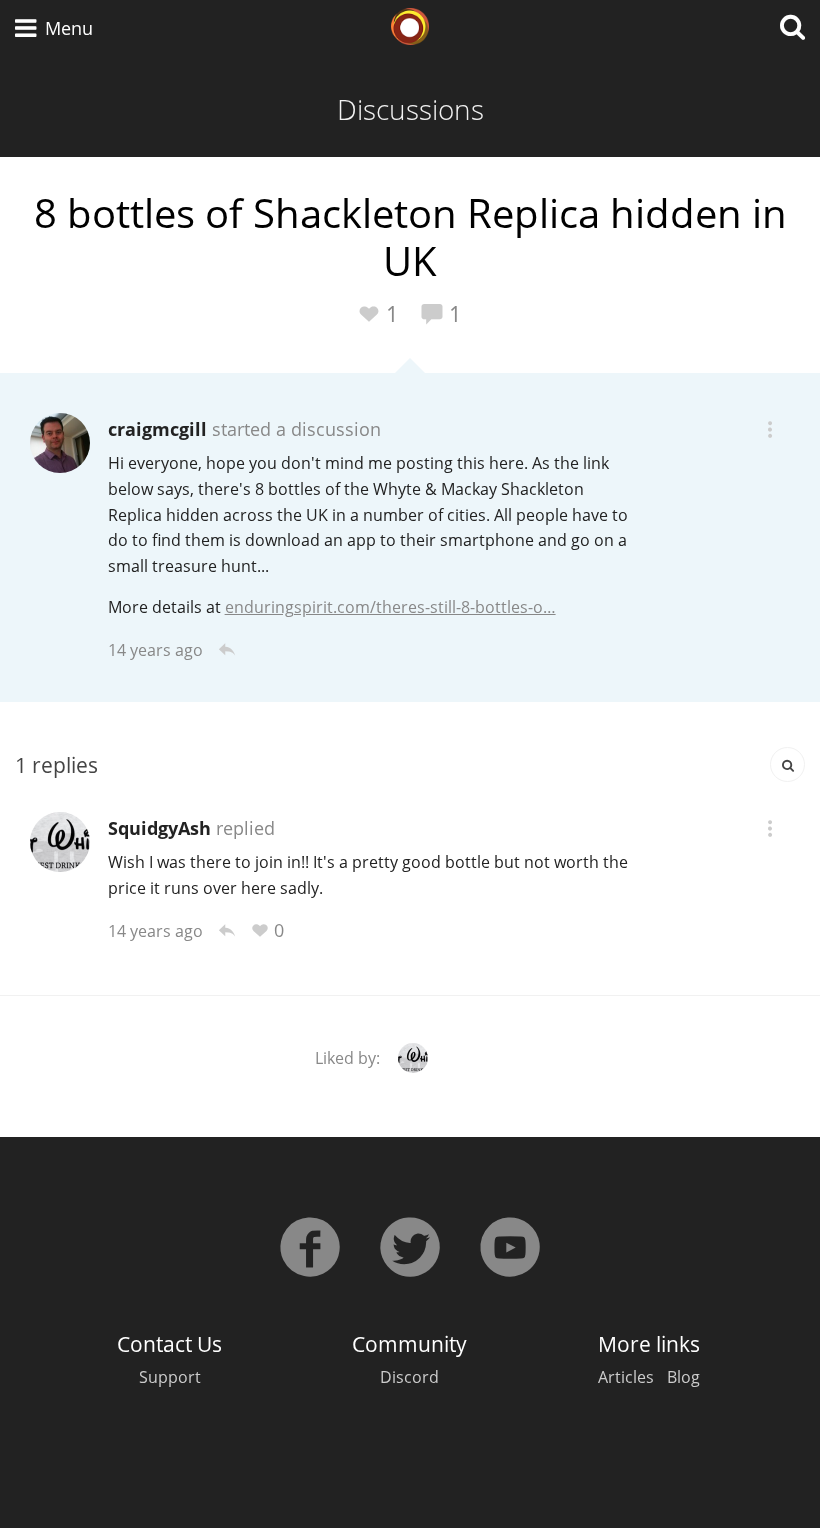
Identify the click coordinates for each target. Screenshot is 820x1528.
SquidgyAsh (159, 828)
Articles (626, 1377)
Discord (409, 1377)
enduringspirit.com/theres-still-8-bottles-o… (390, 607)
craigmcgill (157, 429)
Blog (683, 1377)
